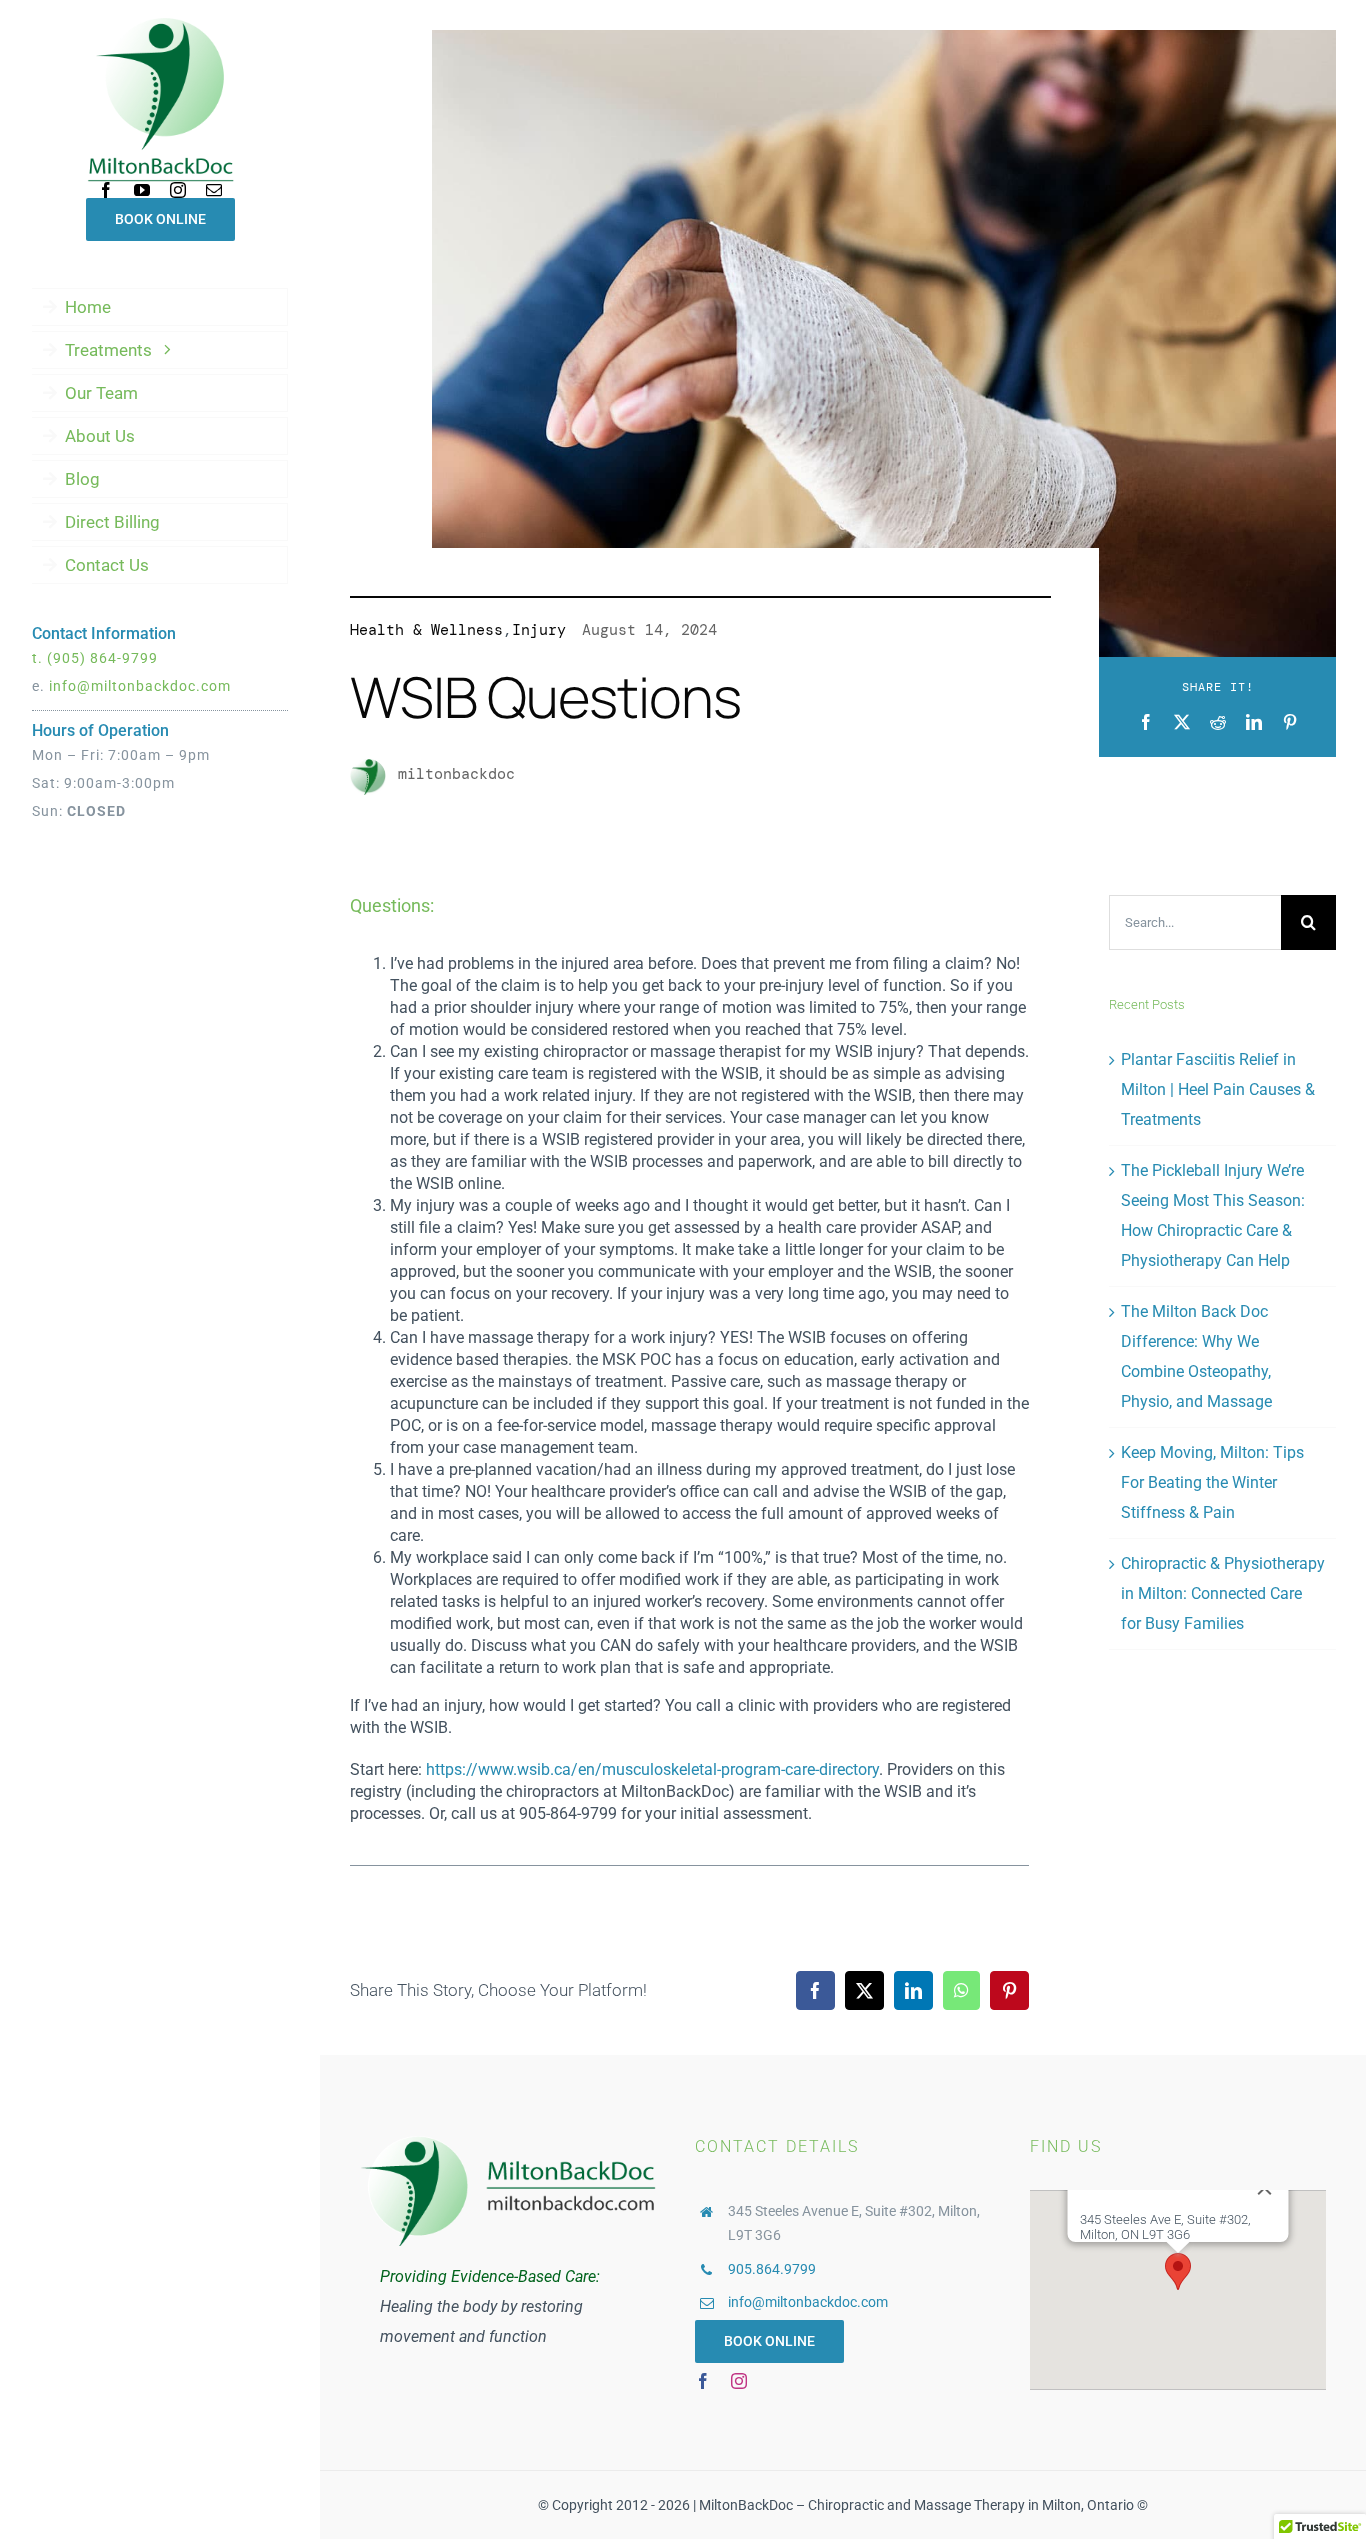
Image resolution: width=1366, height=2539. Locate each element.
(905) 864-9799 (102, 658)
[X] (1182, 722)
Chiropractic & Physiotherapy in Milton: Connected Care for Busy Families (1223, 1593)
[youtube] (142, 190)
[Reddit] (1218, 722)
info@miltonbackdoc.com (140, 686)
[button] (1178, 2271)
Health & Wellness (426, 630)
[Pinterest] (1290, 722)
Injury (539, 630)
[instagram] (178, 190)
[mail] (214, 190)
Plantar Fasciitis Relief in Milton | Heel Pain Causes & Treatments (1218, 1089)
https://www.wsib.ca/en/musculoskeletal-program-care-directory (652, 1769)
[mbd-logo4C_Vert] (160, 23)
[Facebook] (1146, 722)
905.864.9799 (772, 2269)
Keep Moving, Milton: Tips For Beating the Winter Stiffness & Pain (1212, 1482)
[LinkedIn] (1254, 722)
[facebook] (106, 190)
